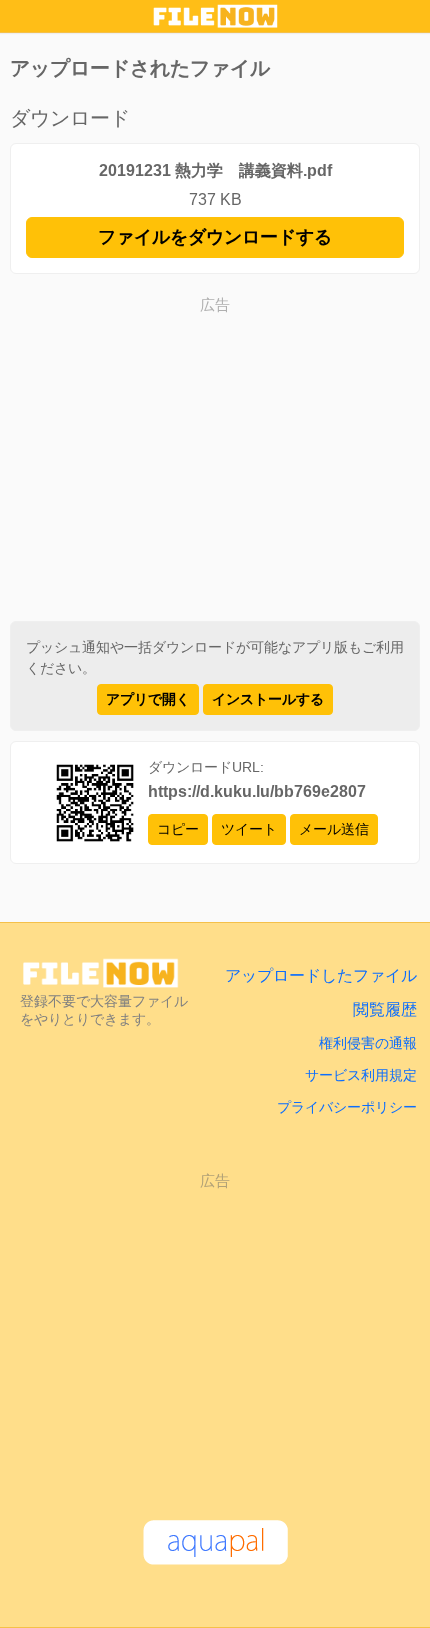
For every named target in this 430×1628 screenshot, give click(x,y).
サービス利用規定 (361, 1075)
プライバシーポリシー (347, 1107)
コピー (178, 829)
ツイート (249, 829)
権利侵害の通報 (368, 1043)
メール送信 (334, 829)
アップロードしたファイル (321, 975)
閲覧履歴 (385, 1009)
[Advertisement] (215, 461)
